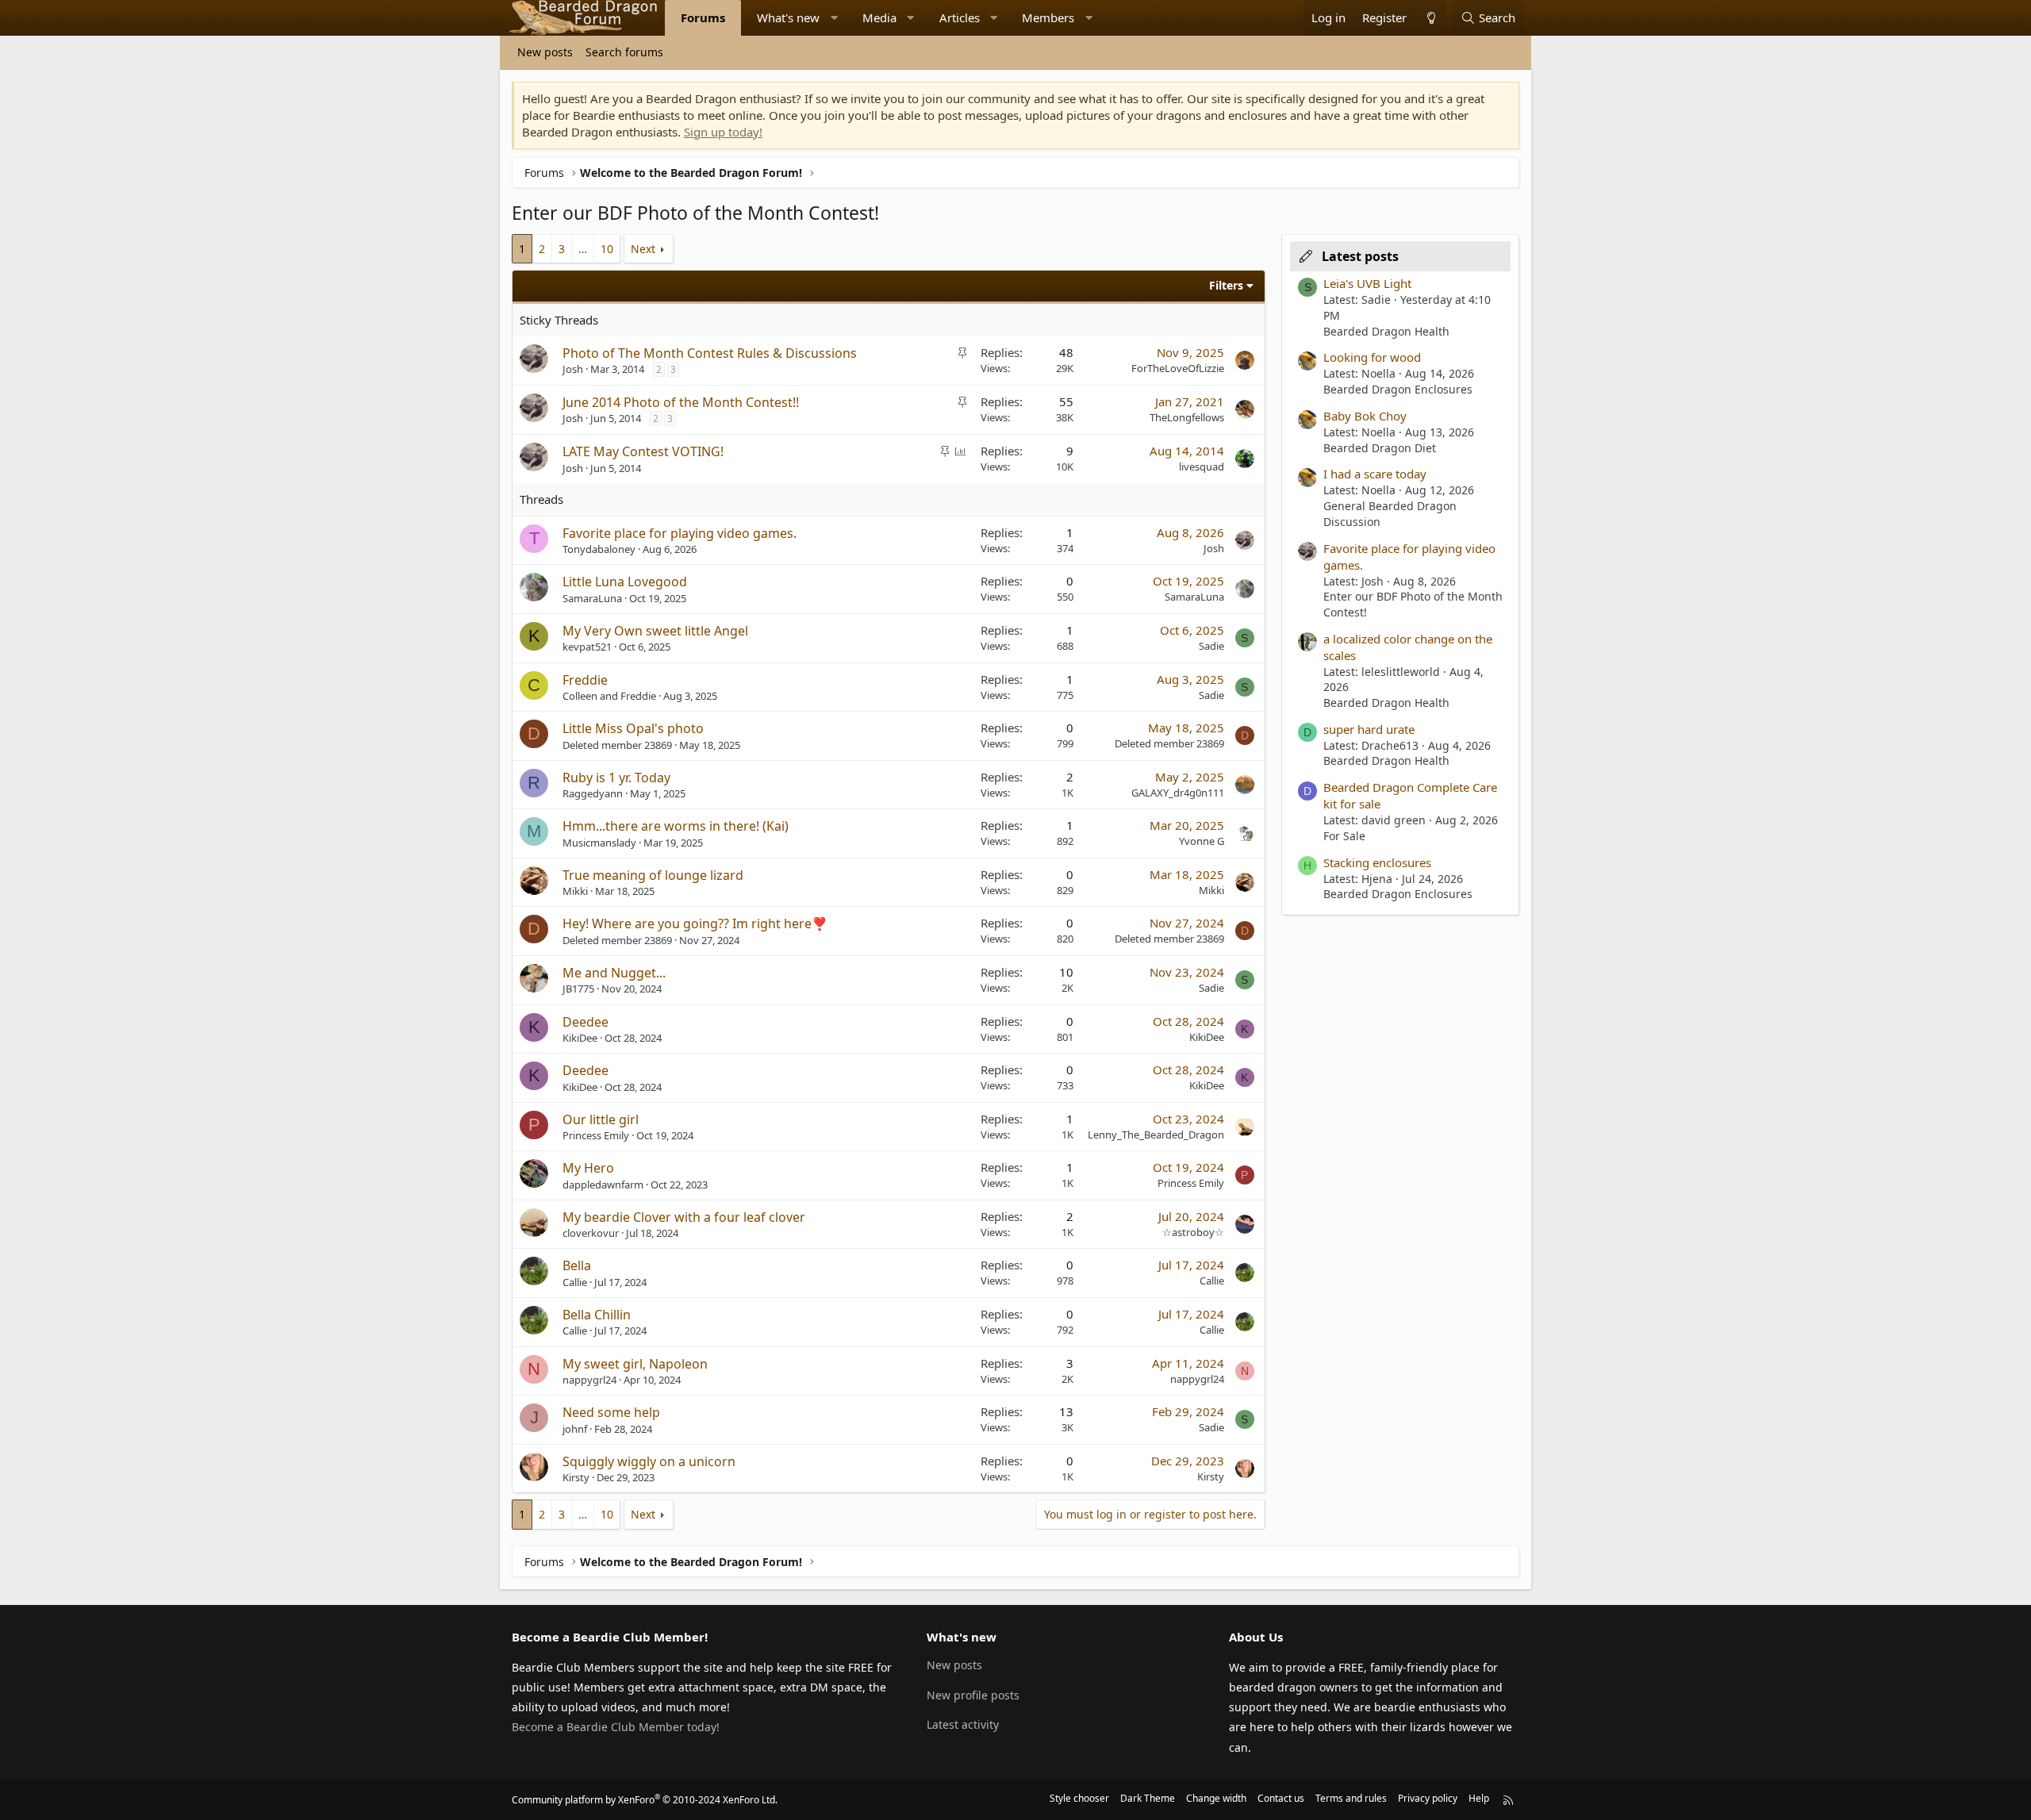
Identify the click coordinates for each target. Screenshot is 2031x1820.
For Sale (1344, 836)
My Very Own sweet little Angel (655, 631)
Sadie (1211, 646)
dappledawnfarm (603, 1185)
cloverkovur (591, 1233)
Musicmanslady (599, 843)
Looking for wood (1372, 357)
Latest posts (1360, 256)
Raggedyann (593, 793)
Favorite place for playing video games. (680, 533)
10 (607, 249)
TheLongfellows (1187, 417)
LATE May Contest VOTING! (643, 451)
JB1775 (578, 989)
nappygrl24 (589, 1380)
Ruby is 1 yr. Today (616, 778)
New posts (545, 52)
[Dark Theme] (1430, 18)
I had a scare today (1375, 474)
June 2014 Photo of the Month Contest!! (681, 402)
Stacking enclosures (1377, 862)
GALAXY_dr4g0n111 (1178, 793)
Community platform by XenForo (645, 1800)
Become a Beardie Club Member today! (616, 1727)
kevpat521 (587, 647)
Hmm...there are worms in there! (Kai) (676, 826)
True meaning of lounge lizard (653, 875)
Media (879, 17)
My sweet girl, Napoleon (635, 1364)
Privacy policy (1428, 1798)
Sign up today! (723, 132)
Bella (577, 1265)
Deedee (585, 1022)
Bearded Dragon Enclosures (1398, 389)
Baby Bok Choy (1365, 416)
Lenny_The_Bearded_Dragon (1156, 1135)
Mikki (575, 891)
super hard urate (1369, 729)
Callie (575, 1282)
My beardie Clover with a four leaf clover (684, 1217)
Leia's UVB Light (1367, 283)
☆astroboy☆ (1193, 1232)
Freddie (585, 680)
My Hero (588, 1168)
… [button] (583, 249)
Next (643, 249)
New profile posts (973, 1695)
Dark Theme (1148, 1798)
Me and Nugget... (614, 973)
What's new (788, 17)
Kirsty (576, 1477)
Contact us (1281, 1798)
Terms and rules (1351, 1798)
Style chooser (1079, 1798)
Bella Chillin (597, 1315)
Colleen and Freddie (609, 696)
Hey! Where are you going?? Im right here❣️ (695, 923)
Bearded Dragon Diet (1380, 448)
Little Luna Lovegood (625, 582)
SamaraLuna (592, 598)
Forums (703, 17)
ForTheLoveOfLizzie (1178, 368)
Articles (960, 17)
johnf (575, 1429)
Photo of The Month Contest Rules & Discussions (710, 353)
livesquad (1202, 467)
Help (1479, 1798)
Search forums (624, 52)
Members (1048, 17)
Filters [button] (1226, 285)
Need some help (611, 1412)
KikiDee (580, 1038)
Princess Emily (596, 1135)
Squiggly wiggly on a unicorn (649, 1461)
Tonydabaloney (599, 549)
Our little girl (601, 1119)
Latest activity (963, 1724)
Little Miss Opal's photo (633, 728)
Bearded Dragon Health (1386, 331)
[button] (834, 18)
